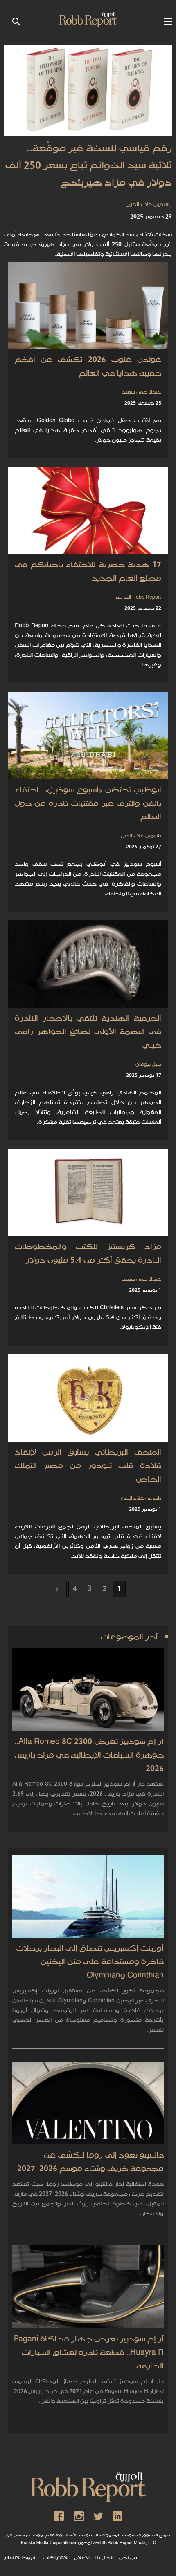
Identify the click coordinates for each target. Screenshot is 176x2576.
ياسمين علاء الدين (149, 205)
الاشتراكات (55, 2558)
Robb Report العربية (139, 598)
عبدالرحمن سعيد (142, 392)
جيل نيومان (148, 1065)
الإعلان (82, 2558)
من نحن (128, 2558)
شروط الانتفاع (20, 2558)
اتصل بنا (104, 2558)
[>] (59, 1589)
